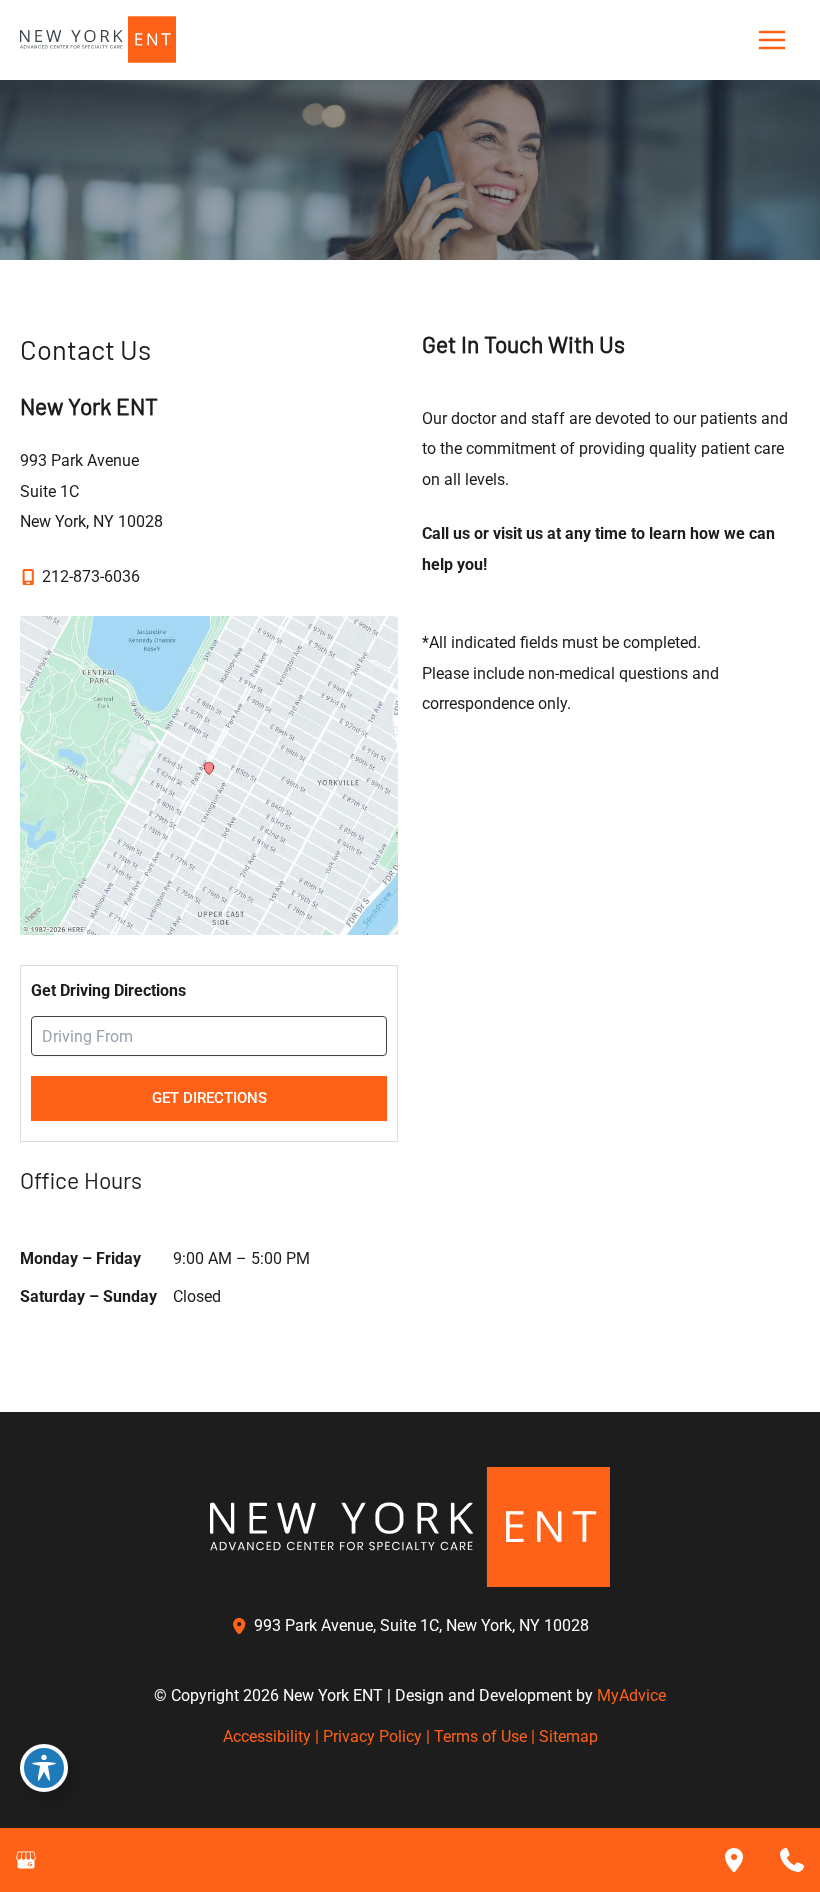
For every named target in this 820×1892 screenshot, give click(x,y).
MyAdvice (631, 1695)
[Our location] (734, 1860)
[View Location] (242, 1626)
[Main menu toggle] (771, 40)
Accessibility (267, 1736)
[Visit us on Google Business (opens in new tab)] (26, 1860)
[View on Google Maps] (209, 774)
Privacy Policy (372, 1736)
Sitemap (568, 1736)
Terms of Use (480, 1736)
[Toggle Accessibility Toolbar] (44, 1768)
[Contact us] (792, 1860)
